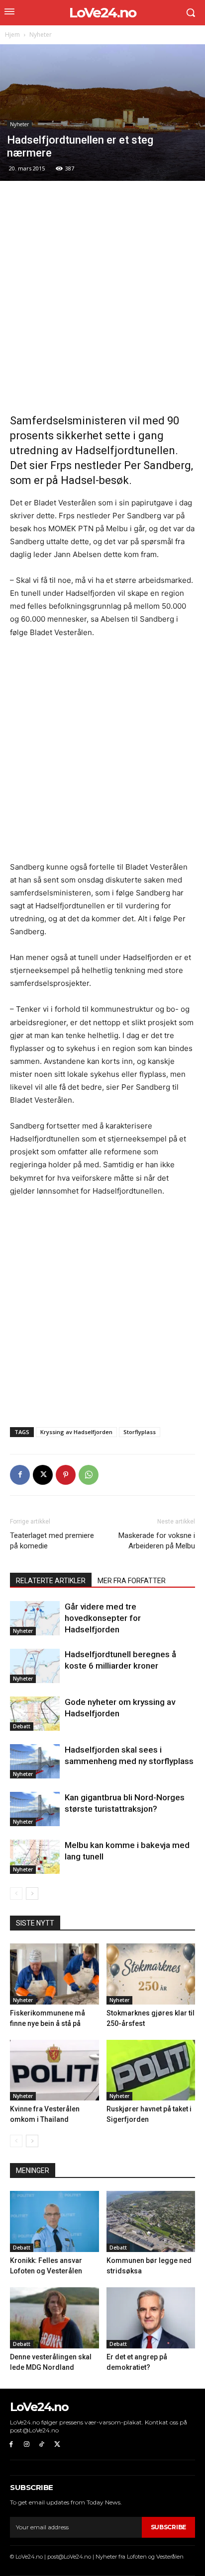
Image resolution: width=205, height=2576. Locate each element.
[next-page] (32, 1893)
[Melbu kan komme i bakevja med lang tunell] (35, 1857)
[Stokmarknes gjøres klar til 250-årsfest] (151, 1974)
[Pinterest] (66, 1475)
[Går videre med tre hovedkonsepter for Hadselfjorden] (35, 1618)
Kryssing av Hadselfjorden (76, 1432)
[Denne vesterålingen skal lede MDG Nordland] (54, 2318)
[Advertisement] (102, 298)
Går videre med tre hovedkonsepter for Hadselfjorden (103, 1618)
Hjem (12, 35)
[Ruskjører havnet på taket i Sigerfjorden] (151, 2070)
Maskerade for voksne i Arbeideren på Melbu (157, 1541)
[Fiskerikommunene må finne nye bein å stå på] (54, 1974)
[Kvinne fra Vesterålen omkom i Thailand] (54, 2070)
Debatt (22, 1726)
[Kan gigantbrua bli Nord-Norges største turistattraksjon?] (35, 1809)
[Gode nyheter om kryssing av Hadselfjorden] (35, 1714)
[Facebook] (20, 1475)
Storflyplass (140, 1432)
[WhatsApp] (89, 1475)
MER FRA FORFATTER (132, 1581)
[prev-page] (16, 1893)
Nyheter (41, 35)
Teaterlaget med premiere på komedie (52, 1541)
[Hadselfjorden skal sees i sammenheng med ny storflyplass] (35, 1761)
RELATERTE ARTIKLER (51, 1581)
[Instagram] (27, 2445)
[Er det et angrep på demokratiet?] (151, 2318)
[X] (43, 1475)
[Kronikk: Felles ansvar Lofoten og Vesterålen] (54, 2221)
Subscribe (168, 2527)
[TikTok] (42, 2445)
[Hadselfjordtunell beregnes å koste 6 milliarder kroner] (35, 1666)
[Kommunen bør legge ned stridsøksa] (151, 2221)
